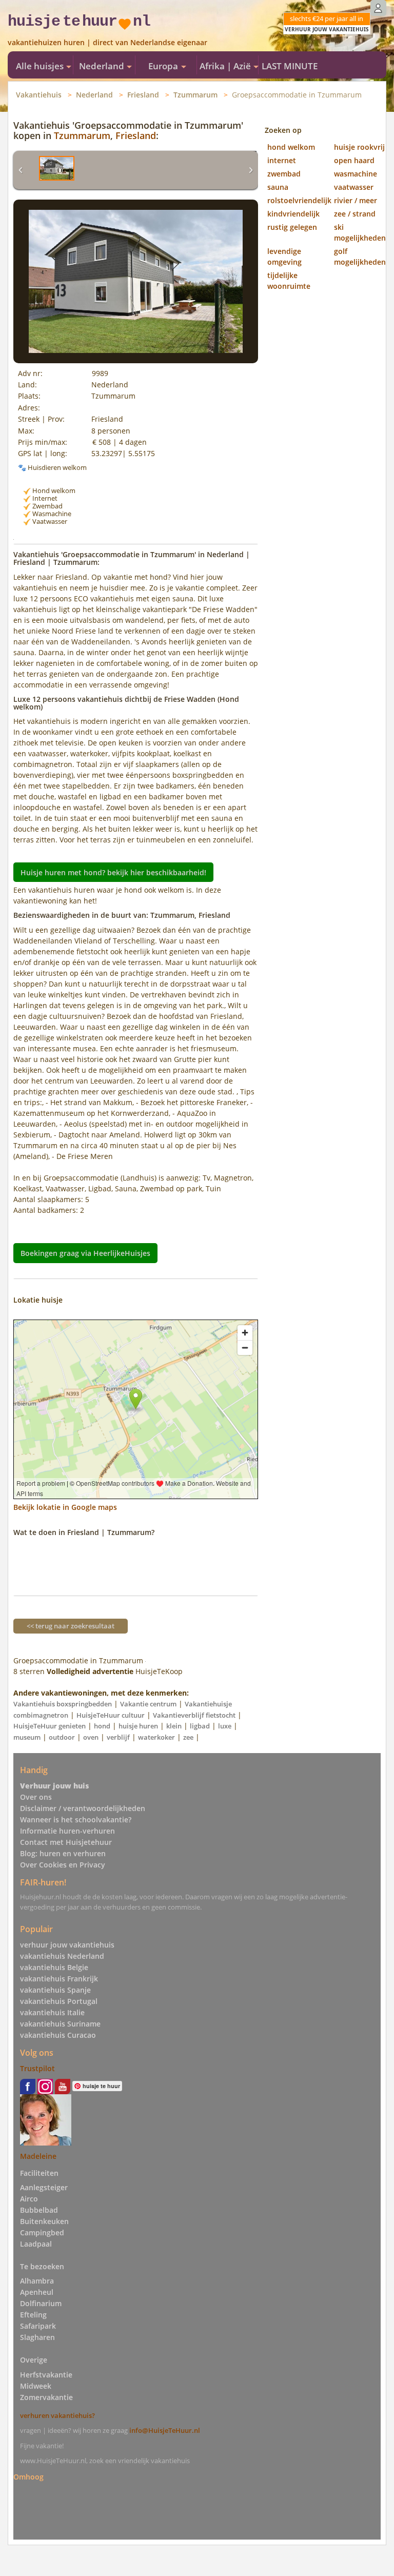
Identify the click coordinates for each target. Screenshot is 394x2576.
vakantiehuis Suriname (60, 2024)
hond (102, 1726)
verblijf (118, 1737)
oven (91, 1737)
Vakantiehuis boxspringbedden (63, 1704)
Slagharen (37, 2337)
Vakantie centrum (148, 1704)
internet (282, 160)
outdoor (62, 1737)
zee (188, 1737)
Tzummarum (195, 95)
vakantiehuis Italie (52, 2012)
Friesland (143, 95)
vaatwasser (354, 187)
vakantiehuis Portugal (59, 2001)
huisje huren (138, 1726)
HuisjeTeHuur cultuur (111, 1715)
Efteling (33, 2315)
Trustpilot (37, 2068)
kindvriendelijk (293, 214)
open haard (354, 160)
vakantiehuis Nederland (62, 1956)
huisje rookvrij (359, 147)
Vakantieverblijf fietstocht (194, 1715)
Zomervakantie (46, 2397)
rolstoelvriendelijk (299, 200)
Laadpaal (36, 2244)
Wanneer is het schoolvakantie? (76, 1820)
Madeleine (38, 2156)
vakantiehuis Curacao (58, 2035)
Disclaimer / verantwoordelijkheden (83, 1808)
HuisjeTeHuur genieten (50, 1726)
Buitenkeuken (44, 2221)
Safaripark (38, 2326)
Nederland (94, 95)
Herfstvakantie (46, 2375)
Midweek (36, 2386)
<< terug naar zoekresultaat (71, 1626)
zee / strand (355, 214)
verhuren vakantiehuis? (57, 2415)
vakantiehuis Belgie (54, 1967)
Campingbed (42, 2233)
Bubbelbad (39, 2210)
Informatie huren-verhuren (67, 1831)
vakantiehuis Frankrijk (59, 1979)
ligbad (200, 1726)
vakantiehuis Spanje (55, 1990)
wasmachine (356, 174)
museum (27, 1737)
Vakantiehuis (39, 95)
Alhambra (37, 2281)
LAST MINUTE (290, 66)
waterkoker (156, 1737)
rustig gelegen (292, 227)
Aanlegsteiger (44, 2187)
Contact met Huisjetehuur (66, 1842)
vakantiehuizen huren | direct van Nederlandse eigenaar (107, 42)
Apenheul (37, 2292)
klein (174, 1726)
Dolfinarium (41, 2303)
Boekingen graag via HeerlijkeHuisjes (85, 1253)
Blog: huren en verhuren (63, 1853)
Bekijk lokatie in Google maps (65, 1507)
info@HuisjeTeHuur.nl (165, 2430)
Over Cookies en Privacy (63, 1865)
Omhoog (28, 2477)
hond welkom (291, 147)
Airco (29, 2199)
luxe (225, 1726)
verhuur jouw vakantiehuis (67, 1945)
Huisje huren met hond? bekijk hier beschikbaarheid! (113, 872)
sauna (278, 187)
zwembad (284, 174)
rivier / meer (356, 200)
